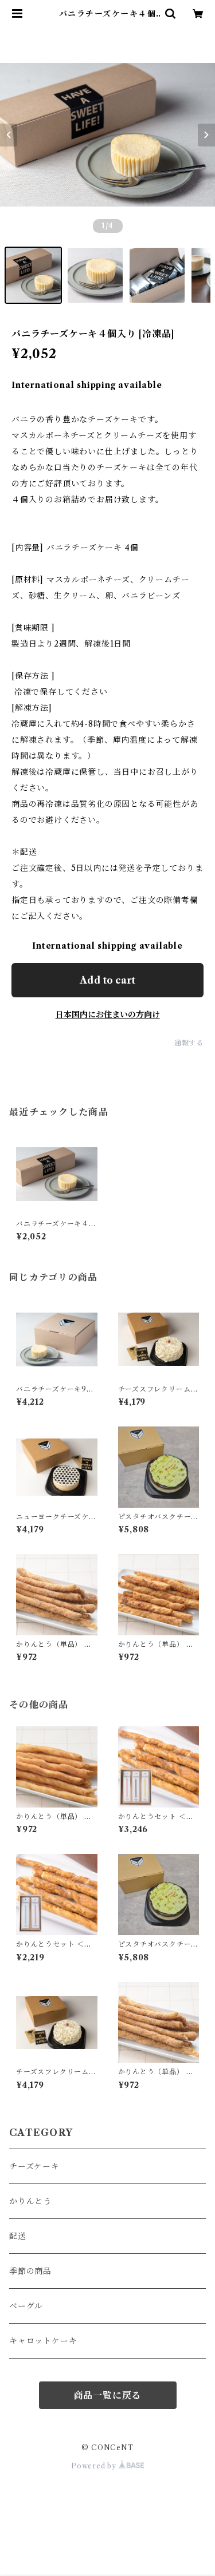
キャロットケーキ (43, 2341)
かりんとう (30, 2201)
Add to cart (107, 980)
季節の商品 (30, 2271)
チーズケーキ (34, 2166)
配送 (18, 2236)
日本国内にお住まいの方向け (108, 1014)
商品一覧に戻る (108, 2395)
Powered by (95, 2466)
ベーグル (26, 2306)
